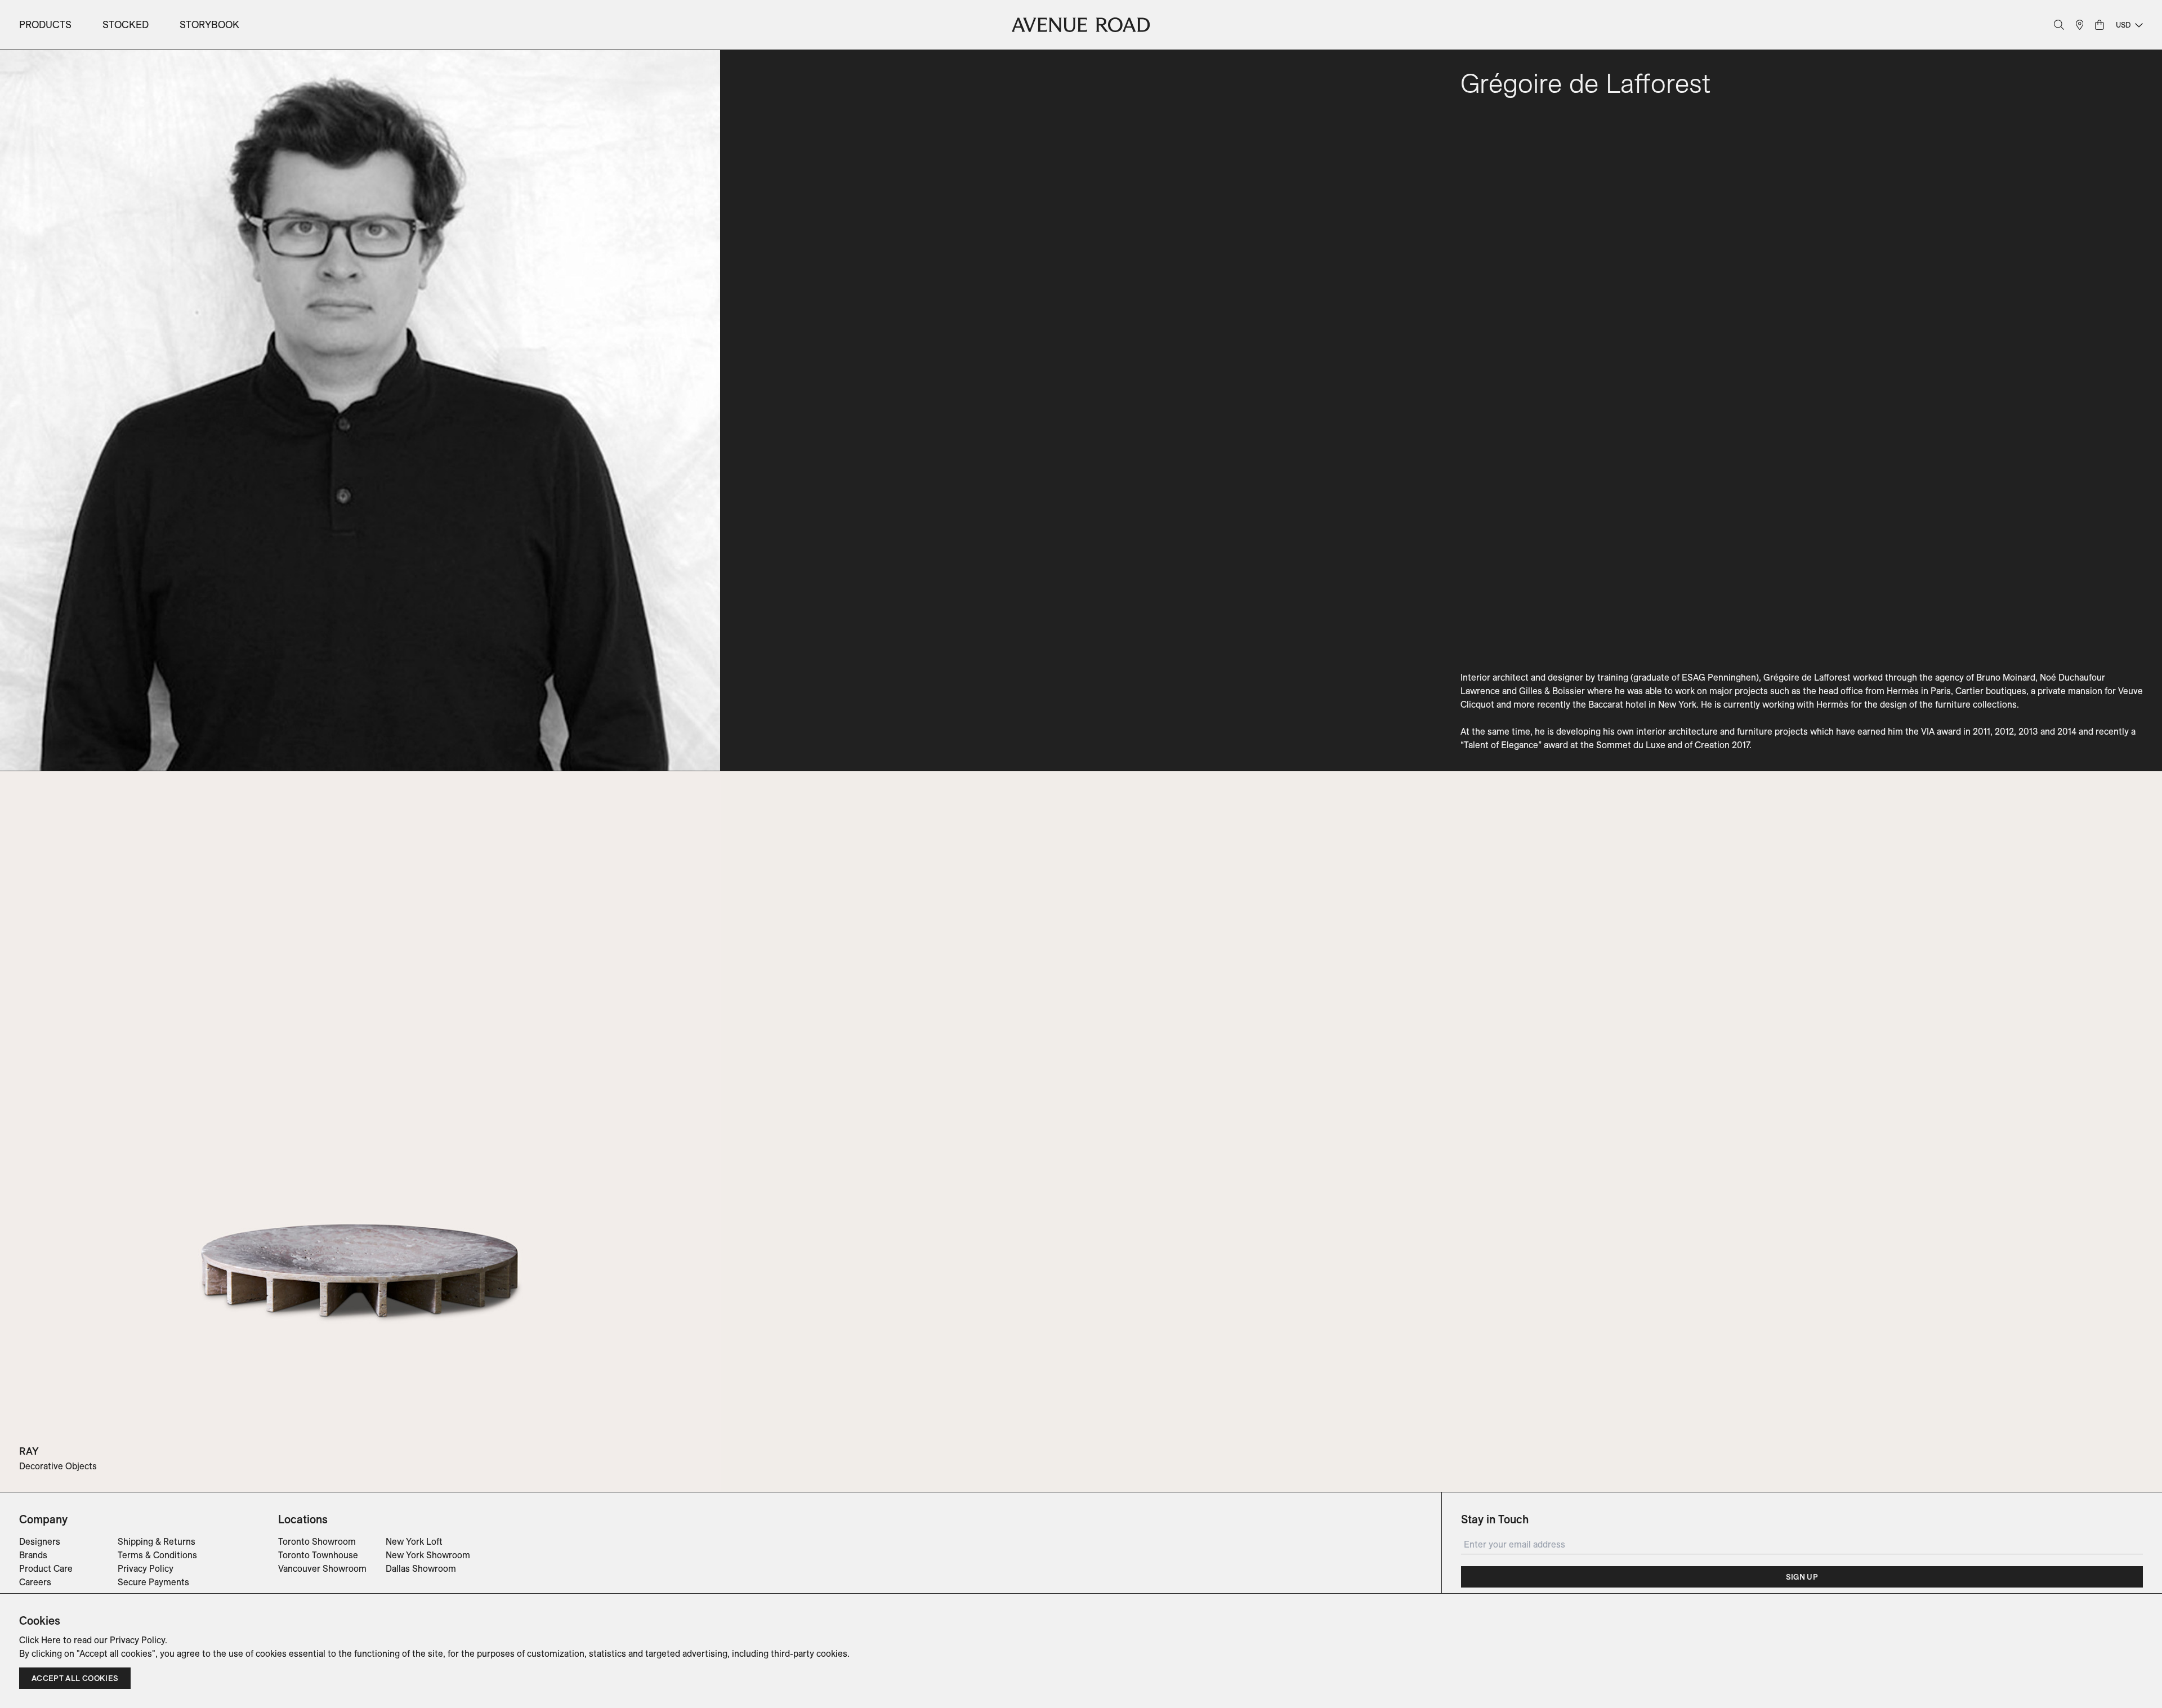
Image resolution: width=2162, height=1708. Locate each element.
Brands (33, 1555)
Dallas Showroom (421, 1568)
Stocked (126, 24)
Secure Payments (153, 1582)
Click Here (40, 1640)
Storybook (209, 24)
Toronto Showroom (317, 1541)
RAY (29, 1451)
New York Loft (414, 1541)
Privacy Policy (146, 1568)
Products (45, 24)
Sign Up (1802, 1577)
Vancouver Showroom (322, 1568)
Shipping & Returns (157, 1541)
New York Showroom (428, 1555)
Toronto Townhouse (318, 1555)
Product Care (46, 1568)
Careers (35, 1582)
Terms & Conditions (157, 1555)
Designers (40, 1541)
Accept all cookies (75, 1678)
